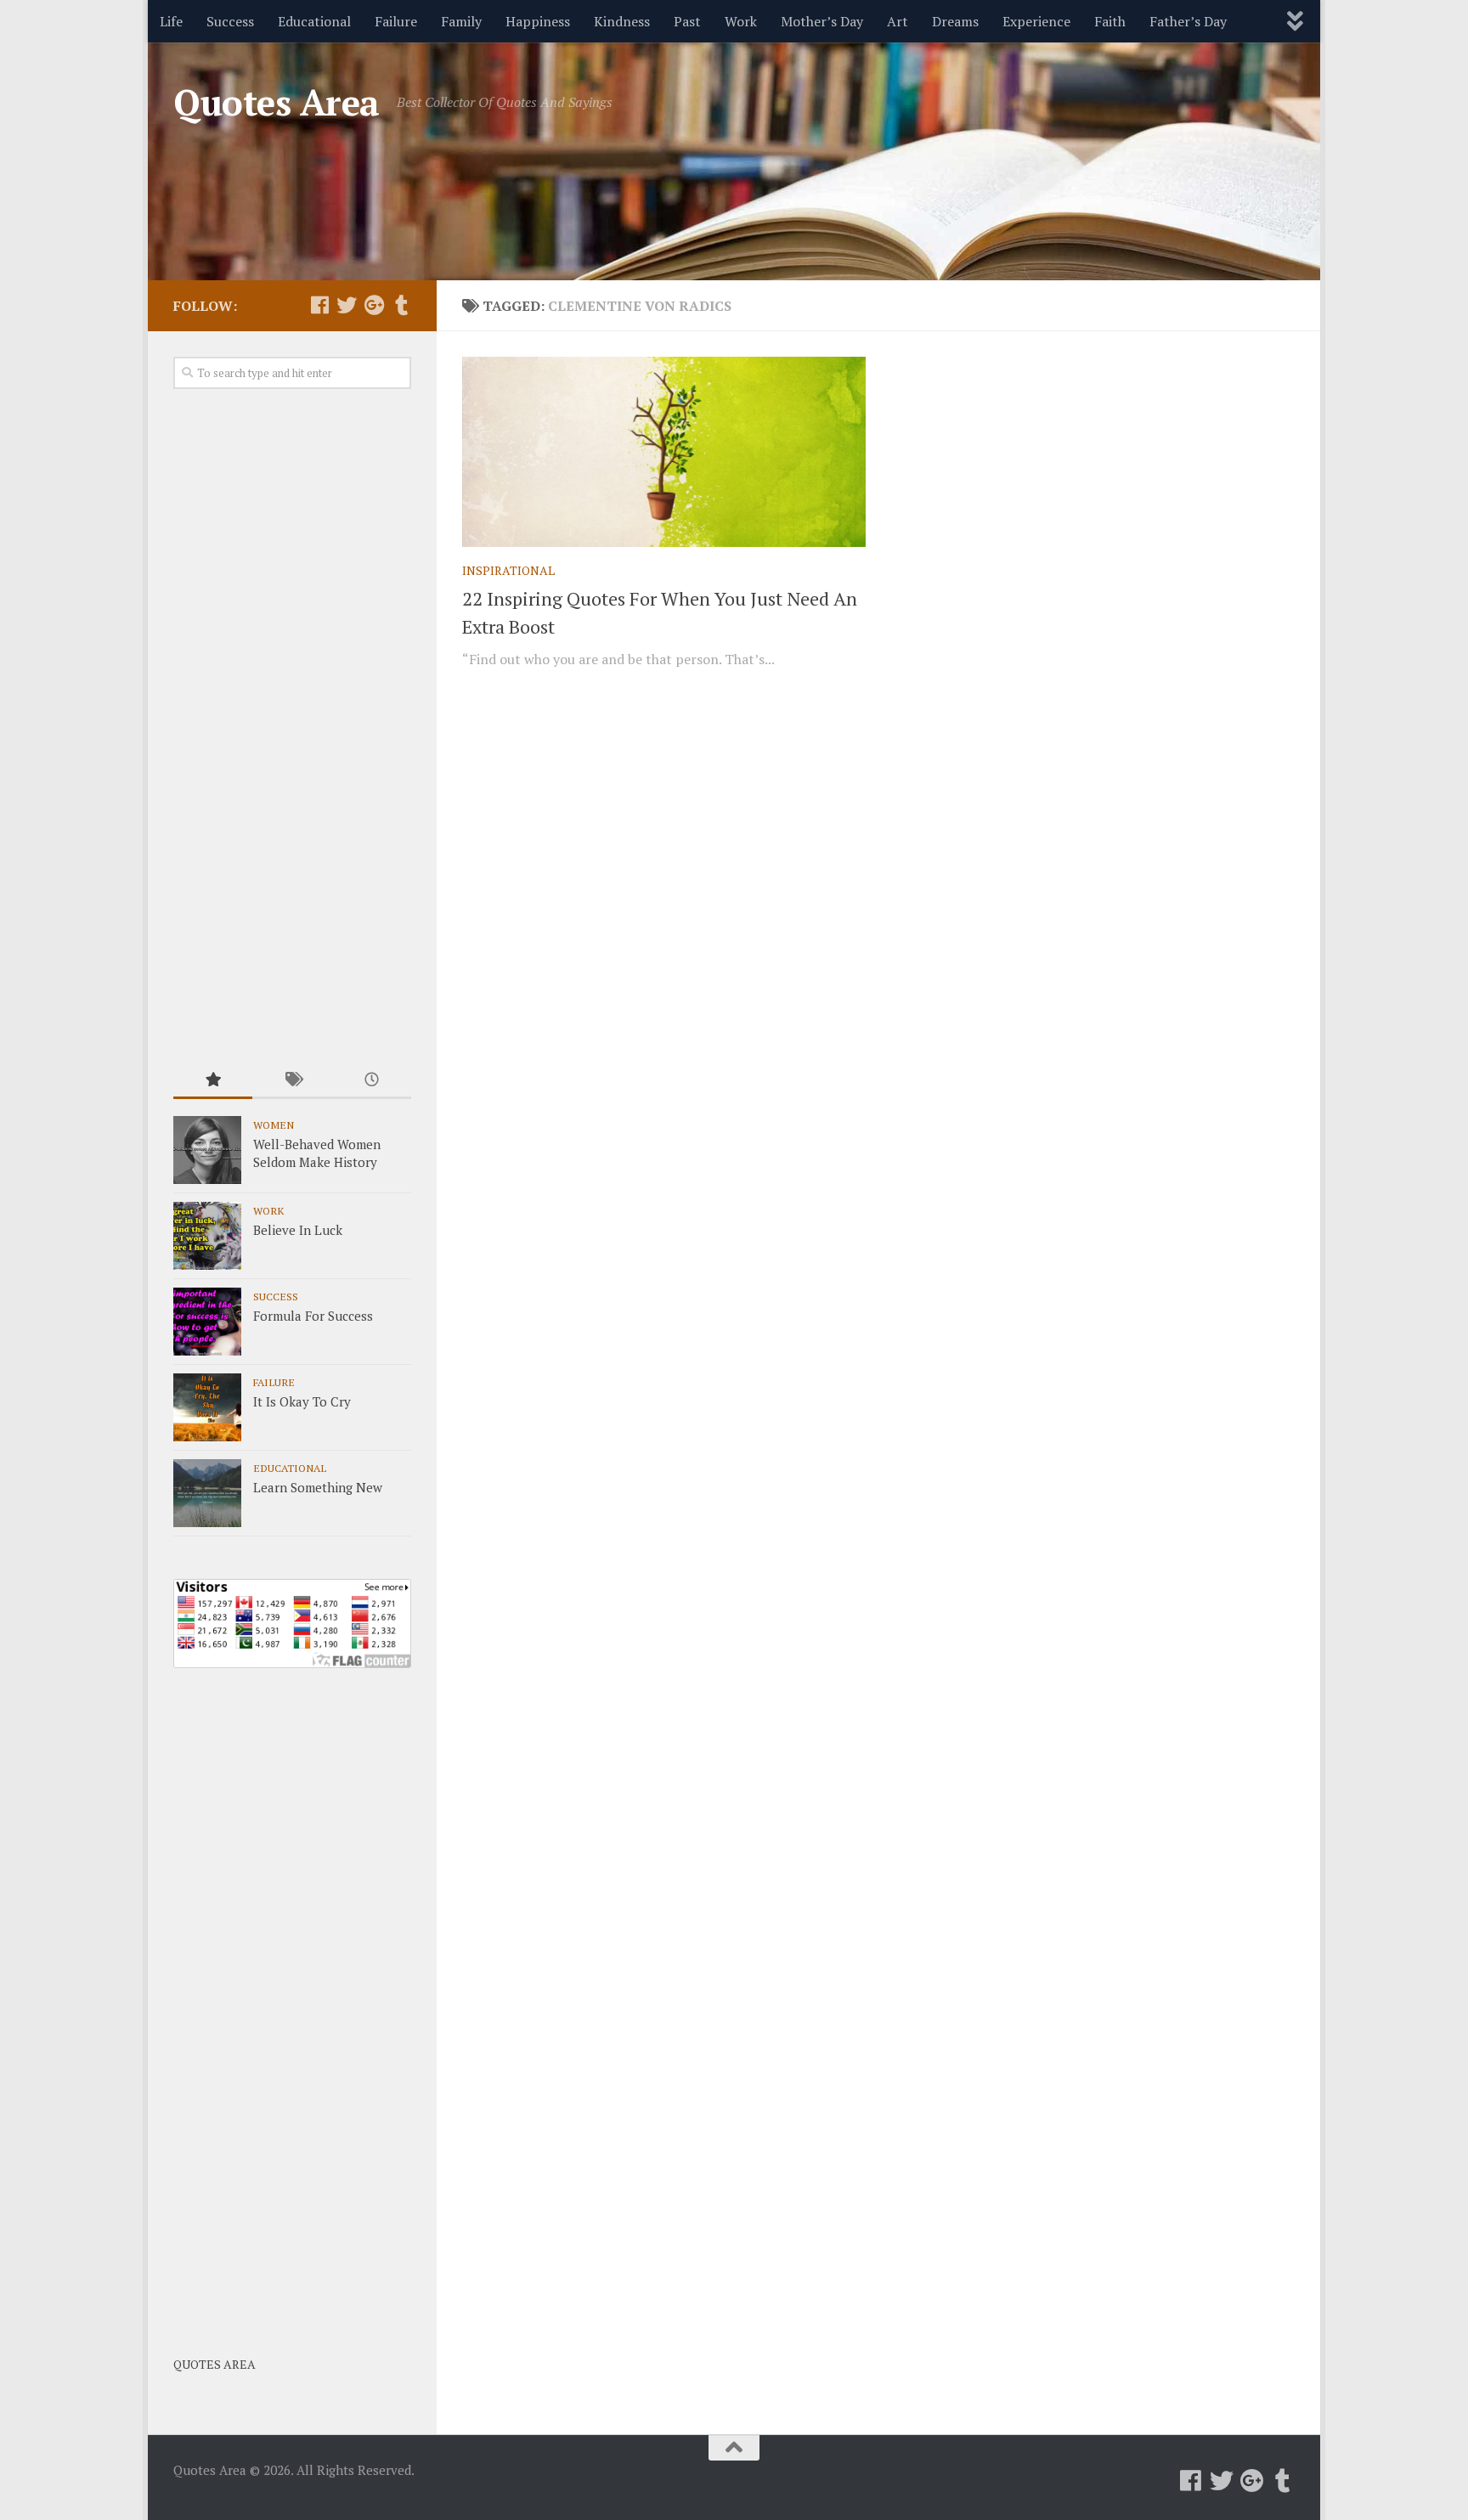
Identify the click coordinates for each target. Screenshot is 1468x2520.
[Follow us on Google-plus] (374, 305)
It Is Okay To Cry (302, 1401)
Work (741, 21)
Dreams (955, 21)
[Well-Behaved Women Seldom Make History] (207, 1150)
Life (171, 21)
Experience (1036, 21)
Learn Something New (318, 1487)
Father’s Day (1188, 21)
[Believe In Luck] (207, 1236)
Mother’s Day (822, 21)
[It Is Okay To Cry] (207, 1407)
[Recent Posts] (372, 1081)
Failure (396, 21)
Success (230, 21)
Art (898, 21)
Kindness (622, 21)
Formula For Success (313, 1316)
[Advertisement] (292, 727)
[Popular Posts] (213, 1081)
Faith (1110, 21)
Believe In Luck (298, 1230)
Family (461, 21)
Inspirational (508, 570)
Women (274, 1125)
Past (687, 21)
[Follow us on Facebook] (319, 305)
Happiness (538, 21)
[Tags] (292, 1081)
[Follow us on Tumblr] (401, 305)
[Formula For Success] (207, 1322)
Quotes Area (277, 102)
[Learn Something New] (207, 1493)
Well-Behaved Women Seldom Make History (317, 1153)
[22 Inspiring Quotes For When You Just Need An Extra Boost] (664, 452)
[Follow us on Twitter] (347, 305)
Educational (314, 21)
